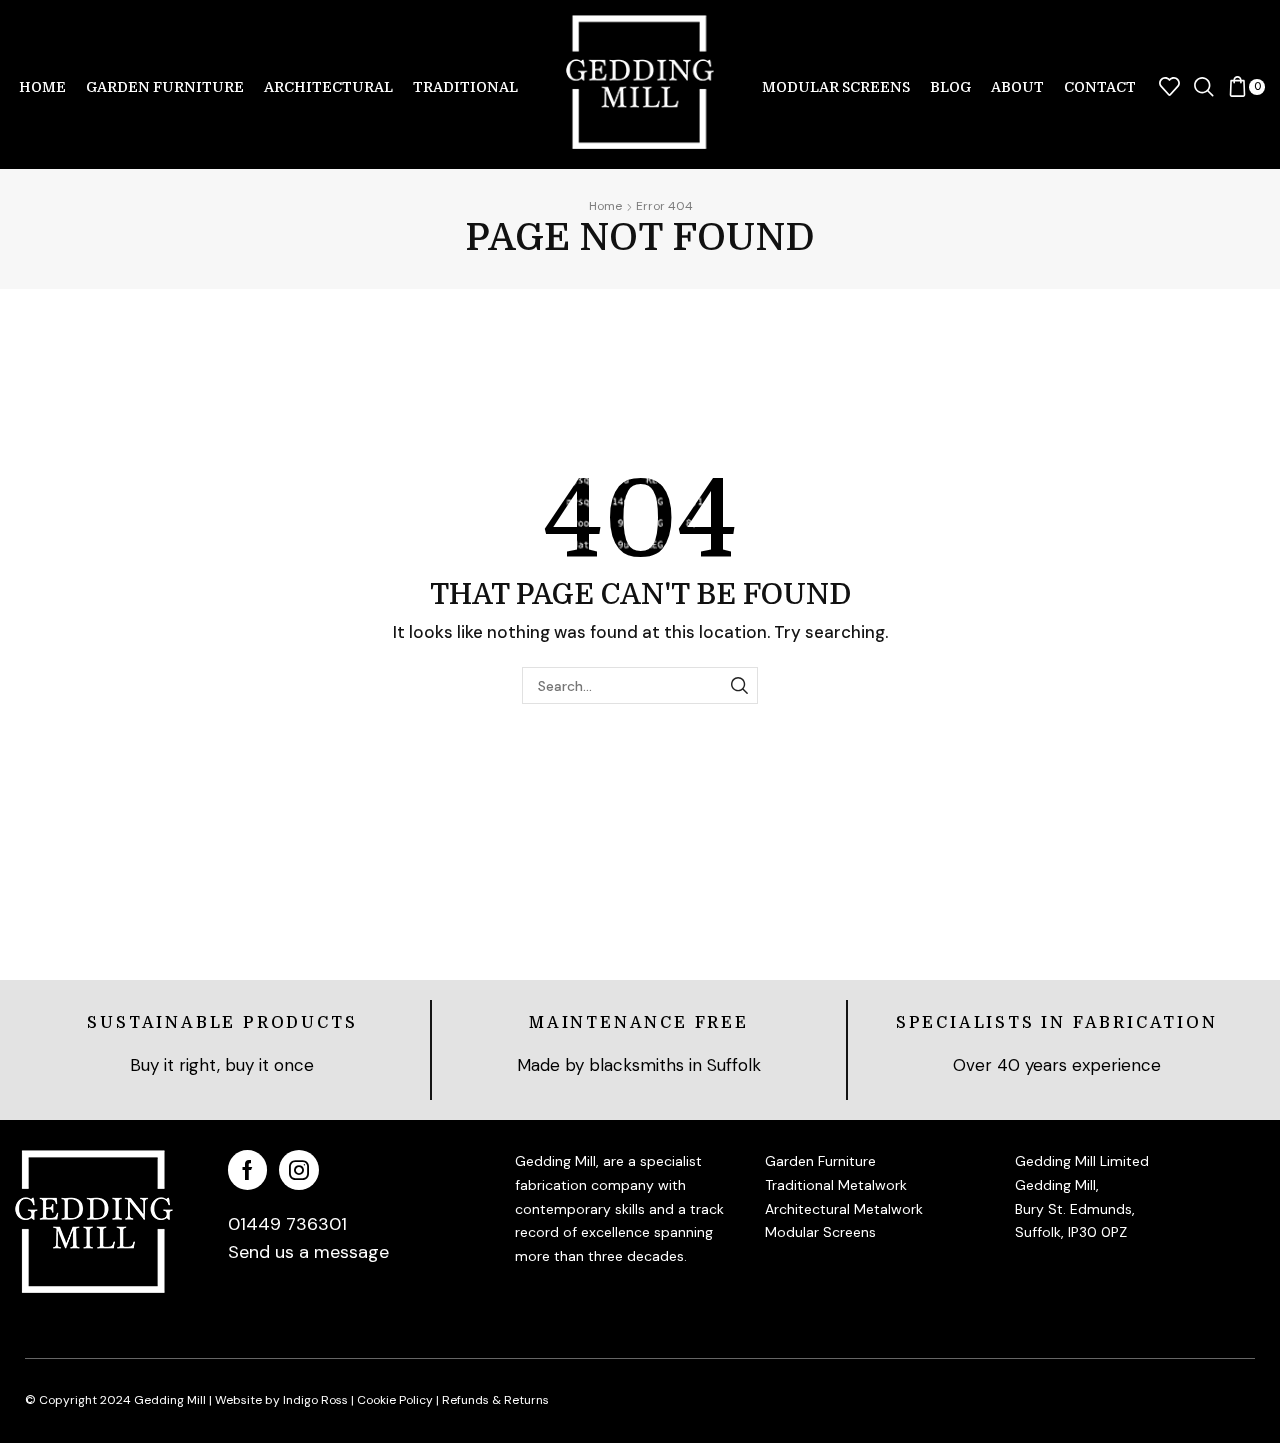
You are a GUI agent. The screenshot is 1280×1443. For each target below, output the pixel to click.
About (1017, 87)
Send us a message (308, 1252)
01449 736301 (287, 1224)
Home (42, 87)
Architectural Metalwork (844, 1209)
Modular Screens (836, 87)
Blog (950, 87)
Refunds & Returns (495, 1400)
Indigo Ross (314, 1400)
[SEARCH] (739, 685)
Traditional (465, 87)
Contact (1100, 87)
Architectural (328, 87)
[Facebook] (247, 1170)
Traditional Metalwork (836, 1185)
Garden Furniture (165, 87)
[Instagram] (299, 1170)
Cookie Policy (395, 1400)
